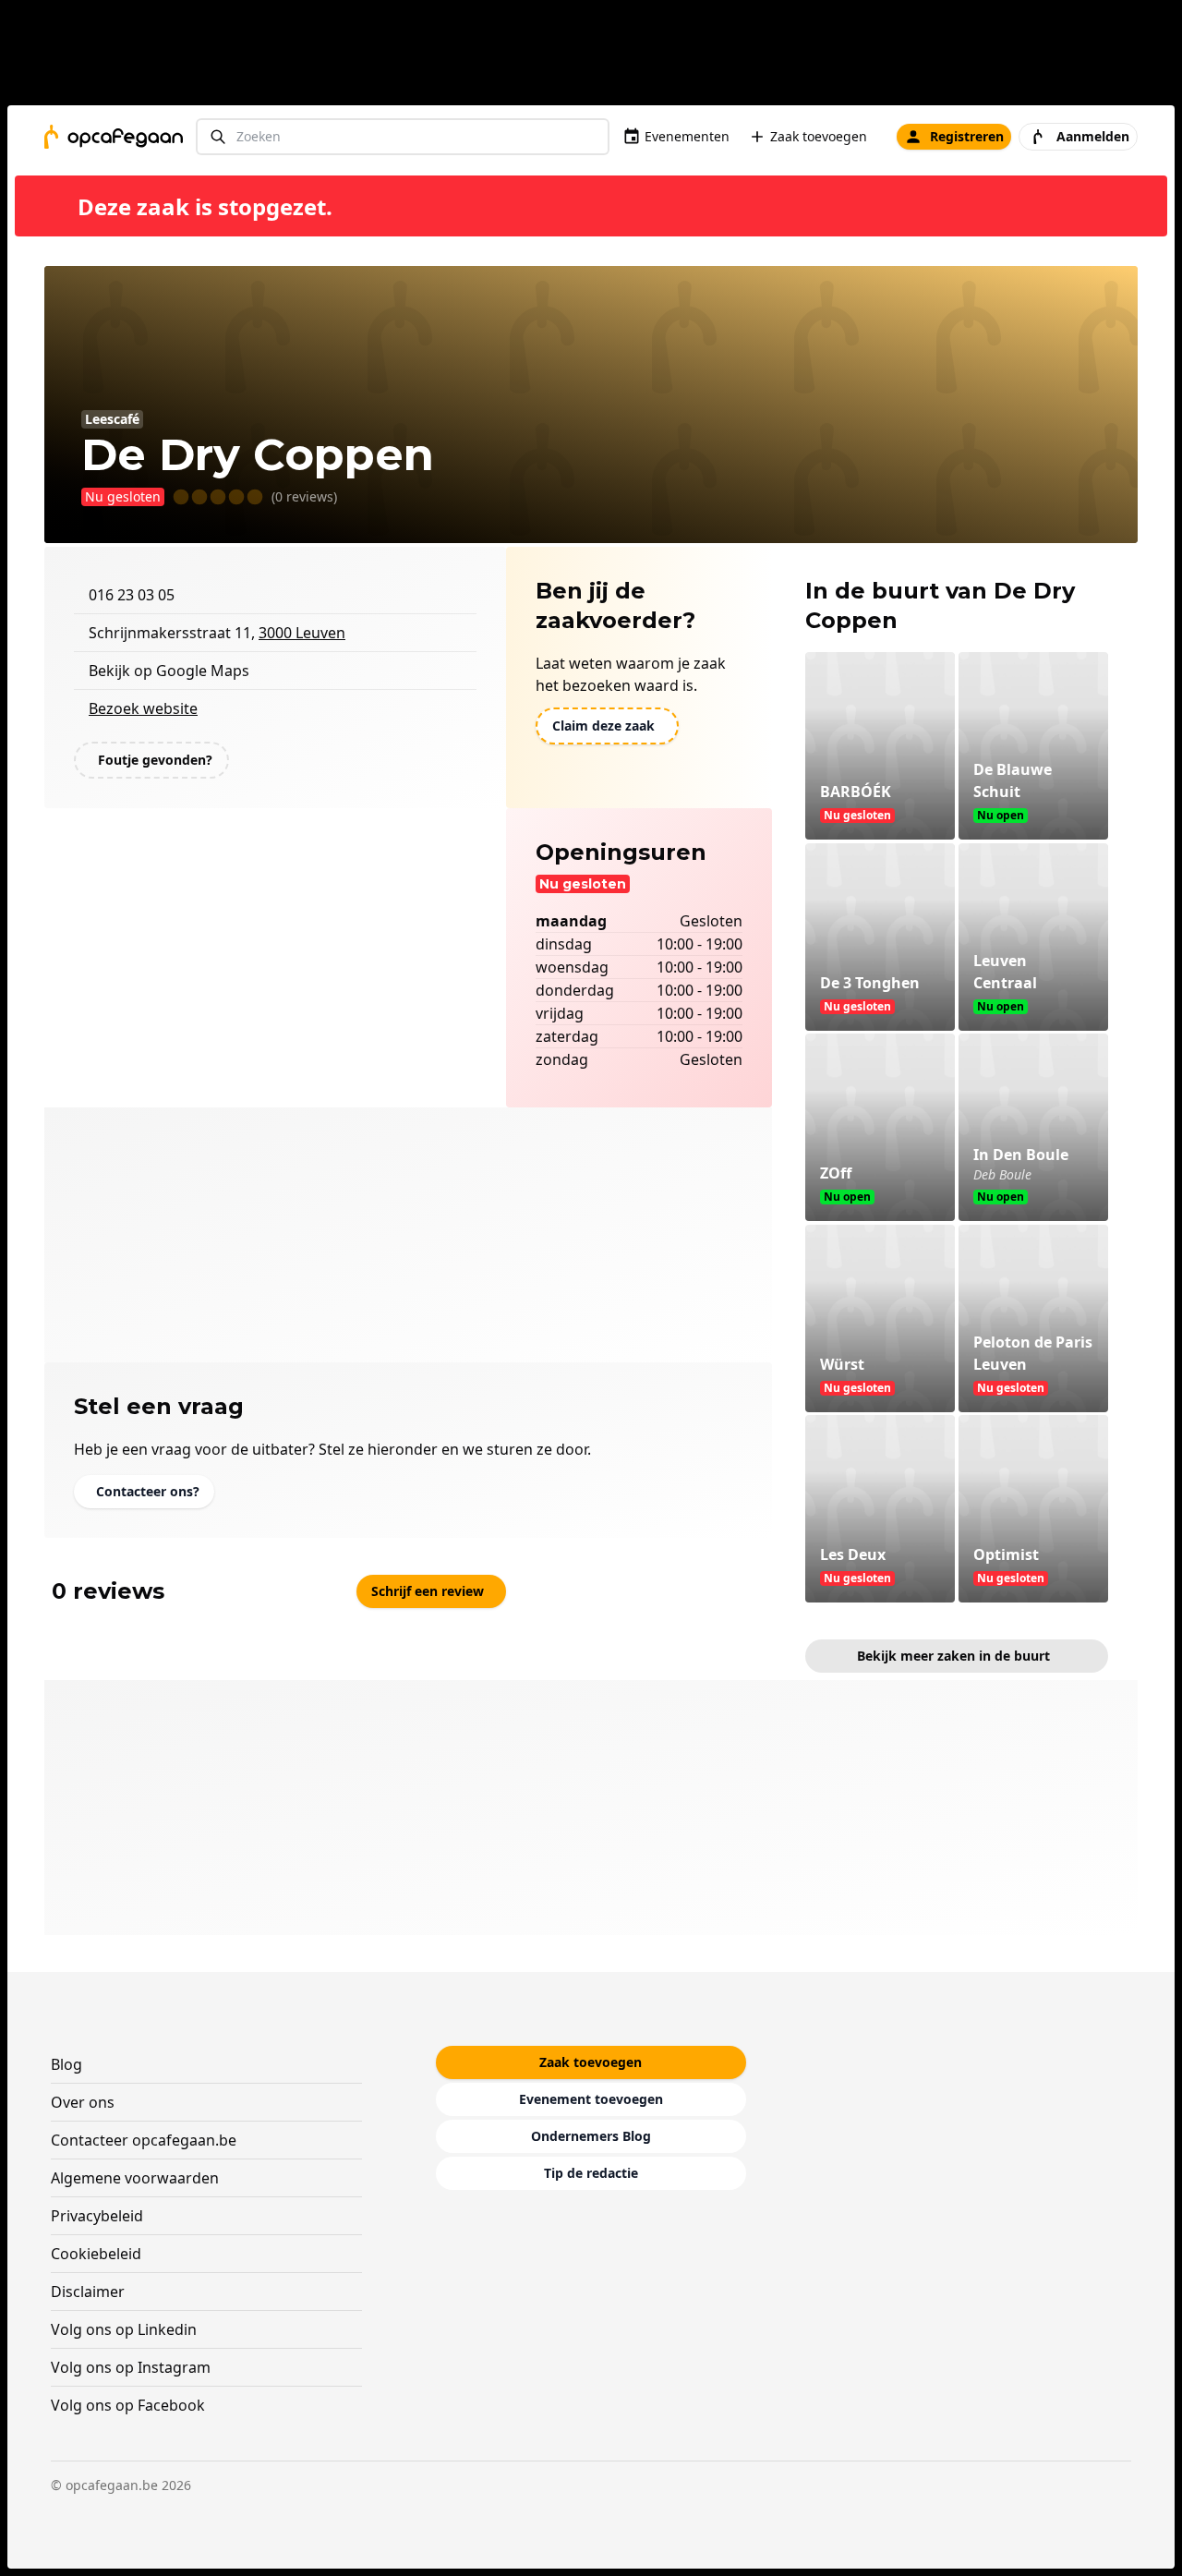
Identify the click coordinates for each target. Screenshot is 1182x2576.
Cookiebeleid (96, 2254)
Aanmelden (1093, 136)
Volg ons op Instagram (131, 2367)
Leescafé (112, 419)
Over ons (83, 2102)
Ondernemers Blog (591, 2136)
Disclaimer (88, 2292)
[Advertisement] (598, 56)
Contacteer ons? (148, 1491)
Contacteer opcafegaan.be (144, 2140)
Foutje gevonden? (155, 760)
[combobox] (403, 137)
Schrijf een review (428, 1591)
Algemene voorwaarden (135, 2178)
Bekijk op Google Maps (169, 671)
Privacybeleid (97, 2216)
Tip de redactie (591, 2173)
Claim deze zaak (603, 726)
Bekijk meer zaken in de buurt (953, 1656)
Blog (66, 2064)
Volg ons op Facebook (128, 2405)
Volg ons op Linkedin (124, 2329)
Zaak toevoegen (819, 136)
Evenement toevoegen (591, 2099)
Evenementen (687, 136)
